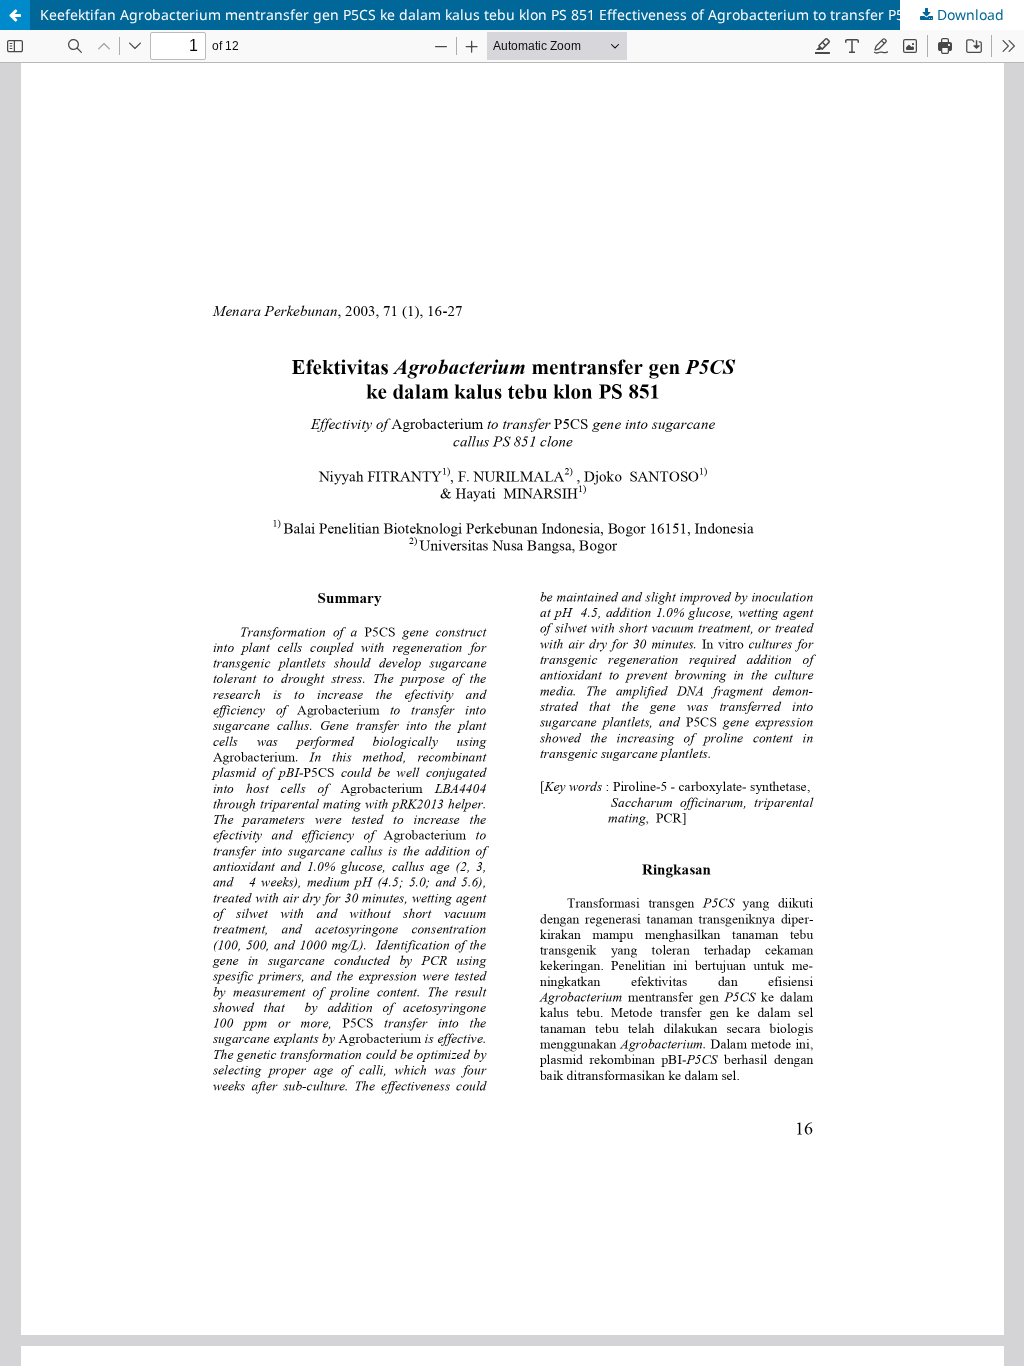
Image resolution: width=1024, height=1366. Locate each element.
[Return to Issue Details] (15, 15)
